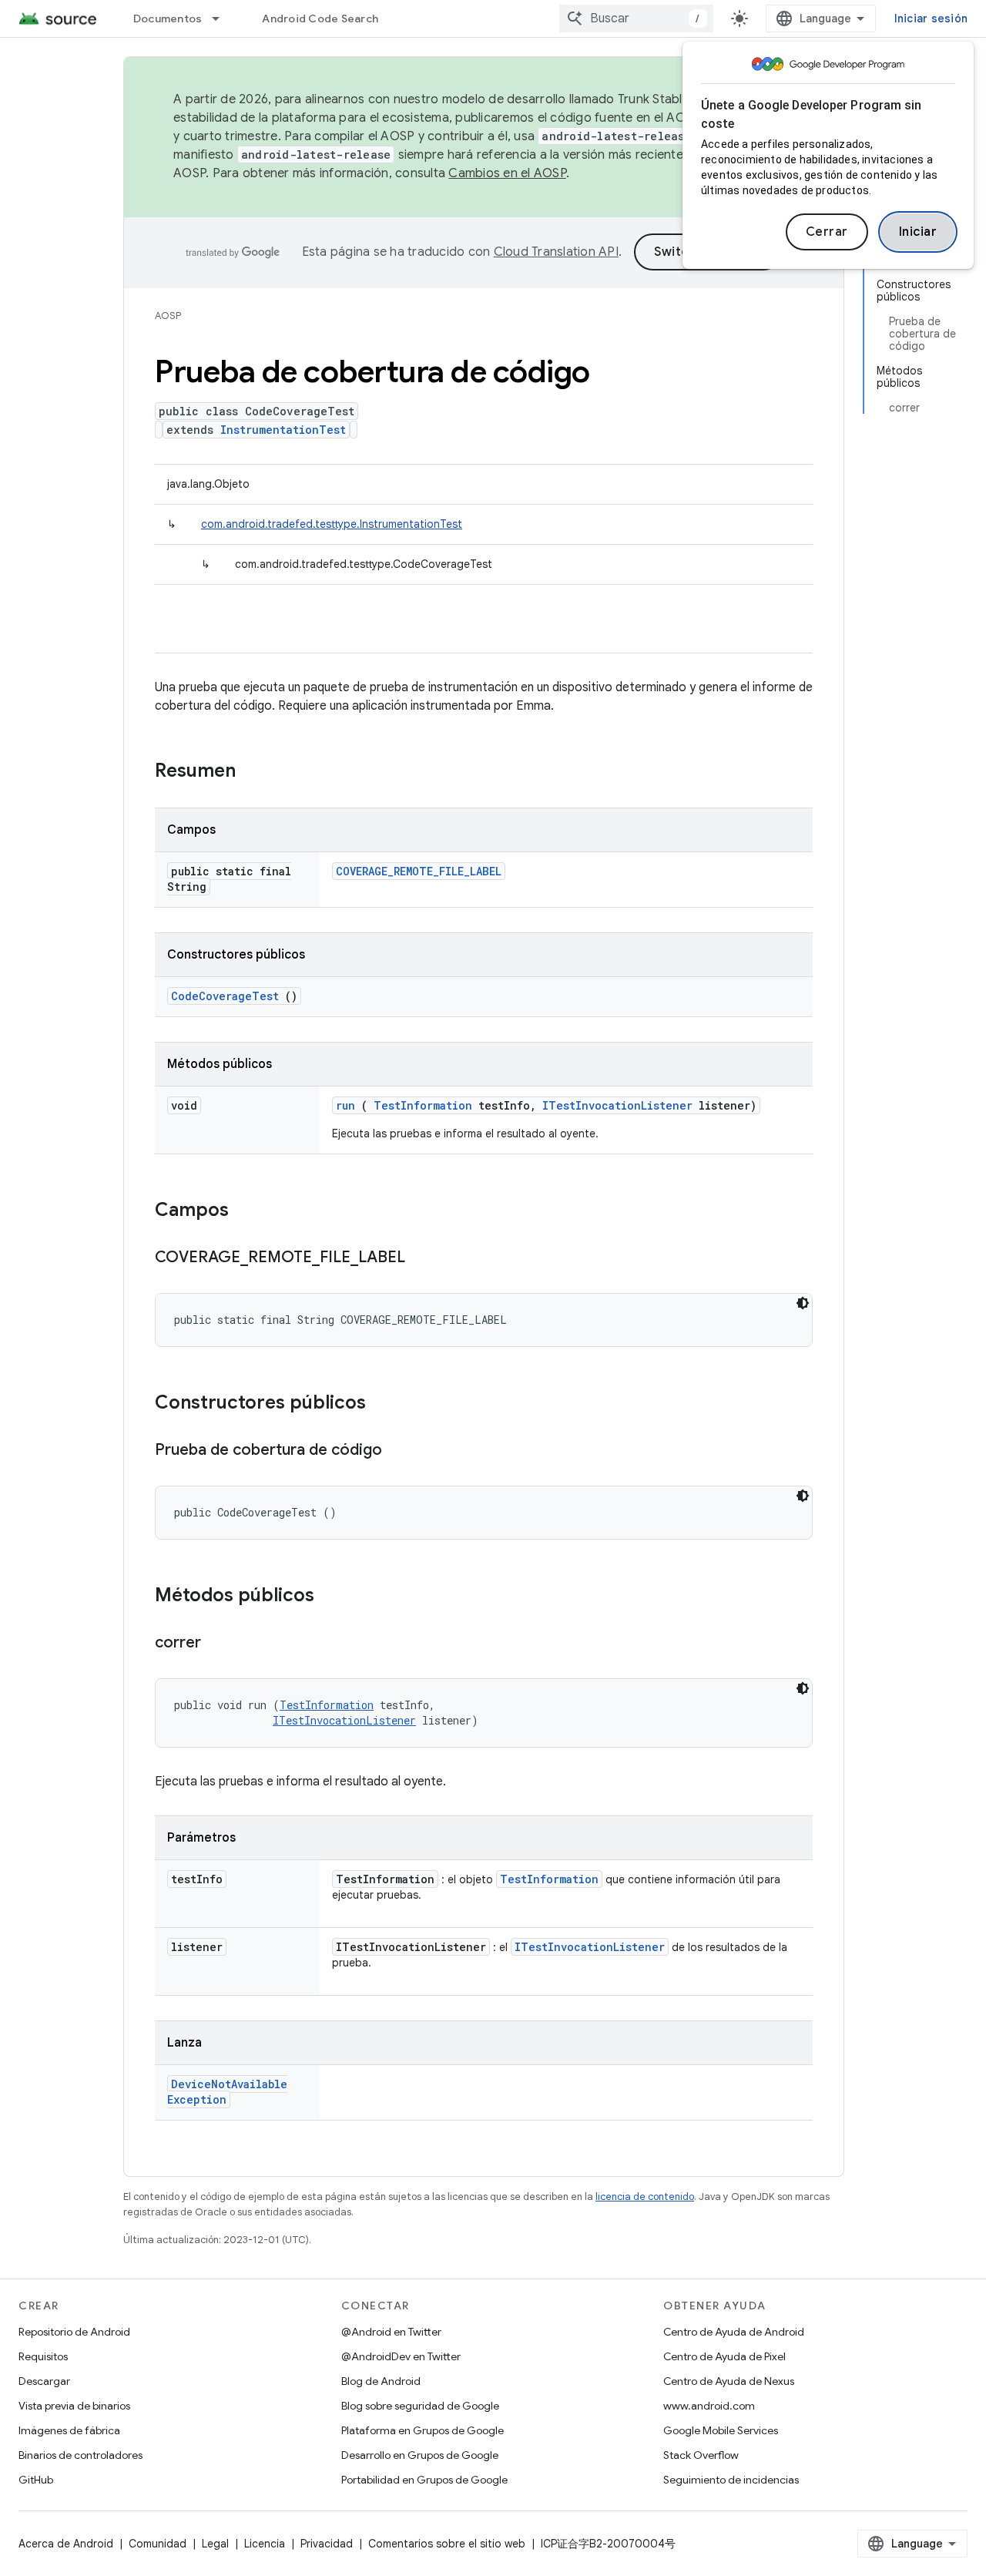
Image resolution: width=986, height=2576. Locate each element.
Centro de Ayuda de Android (734, 2332)
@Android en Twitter (391, 2332)
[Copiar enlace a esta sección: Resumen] (256, 772)
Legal (215, 2544)
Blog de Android (381, 2381)
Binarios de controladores (80, 2455)
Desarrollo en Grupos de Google (420, 2455)
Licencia (265, 2544)
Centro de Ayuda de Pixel (724, 2356)
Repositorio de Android (74, 2332)
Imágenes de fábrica (69, 2430)
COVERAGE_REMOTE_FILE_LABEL (419, 871)
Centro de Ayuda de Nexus (729, 2381)
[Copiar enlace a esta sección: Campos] (249, 1211)
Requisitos (43, 2356)
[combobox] (636, 18)
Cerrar (827, 232)
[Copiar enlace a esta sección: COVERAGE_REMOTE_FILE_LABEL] (421, 1258)
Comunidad (158, 2544)
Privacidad (327, 2544)
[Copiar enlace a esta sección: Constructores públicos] (386, 1404)
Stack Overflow (701, 2455)
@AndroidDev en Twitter (401, 2356)
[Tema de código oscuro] (803, 1303)
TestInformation (423, 1105)
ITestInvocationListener (617, 1105)
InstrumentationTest (283, 430)
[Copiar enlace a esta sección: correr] (216, 1644)
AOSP (168, 316)
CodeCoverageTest (225, 996)
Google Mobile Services (721, 2430)
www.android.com (709, 2406)
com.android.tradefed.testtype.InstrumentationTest (332, 524)
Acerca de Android (66, 2544)
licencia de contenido (645, 2196)
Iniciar (918, 232)
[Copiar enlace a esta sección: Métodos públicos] (334, 1597)
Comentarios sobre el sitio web (447, 2544)
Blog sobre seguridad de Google (420, 2406)
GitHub (36, 2480)
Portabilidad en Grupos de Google (424, 2480)
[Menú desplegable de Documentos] (223, 18)
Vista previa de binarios (74, 2406)
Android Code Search (320, 18)
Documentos (168, 18)
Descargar (44, 2381)
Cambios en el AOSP (507, 173)
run (345, 1105)
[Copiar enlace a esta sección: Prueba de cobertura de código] (397, 1451)
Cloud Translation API (556, 252)
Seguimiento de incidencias (731, 2480)
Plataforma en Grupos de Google (423, 2430)
